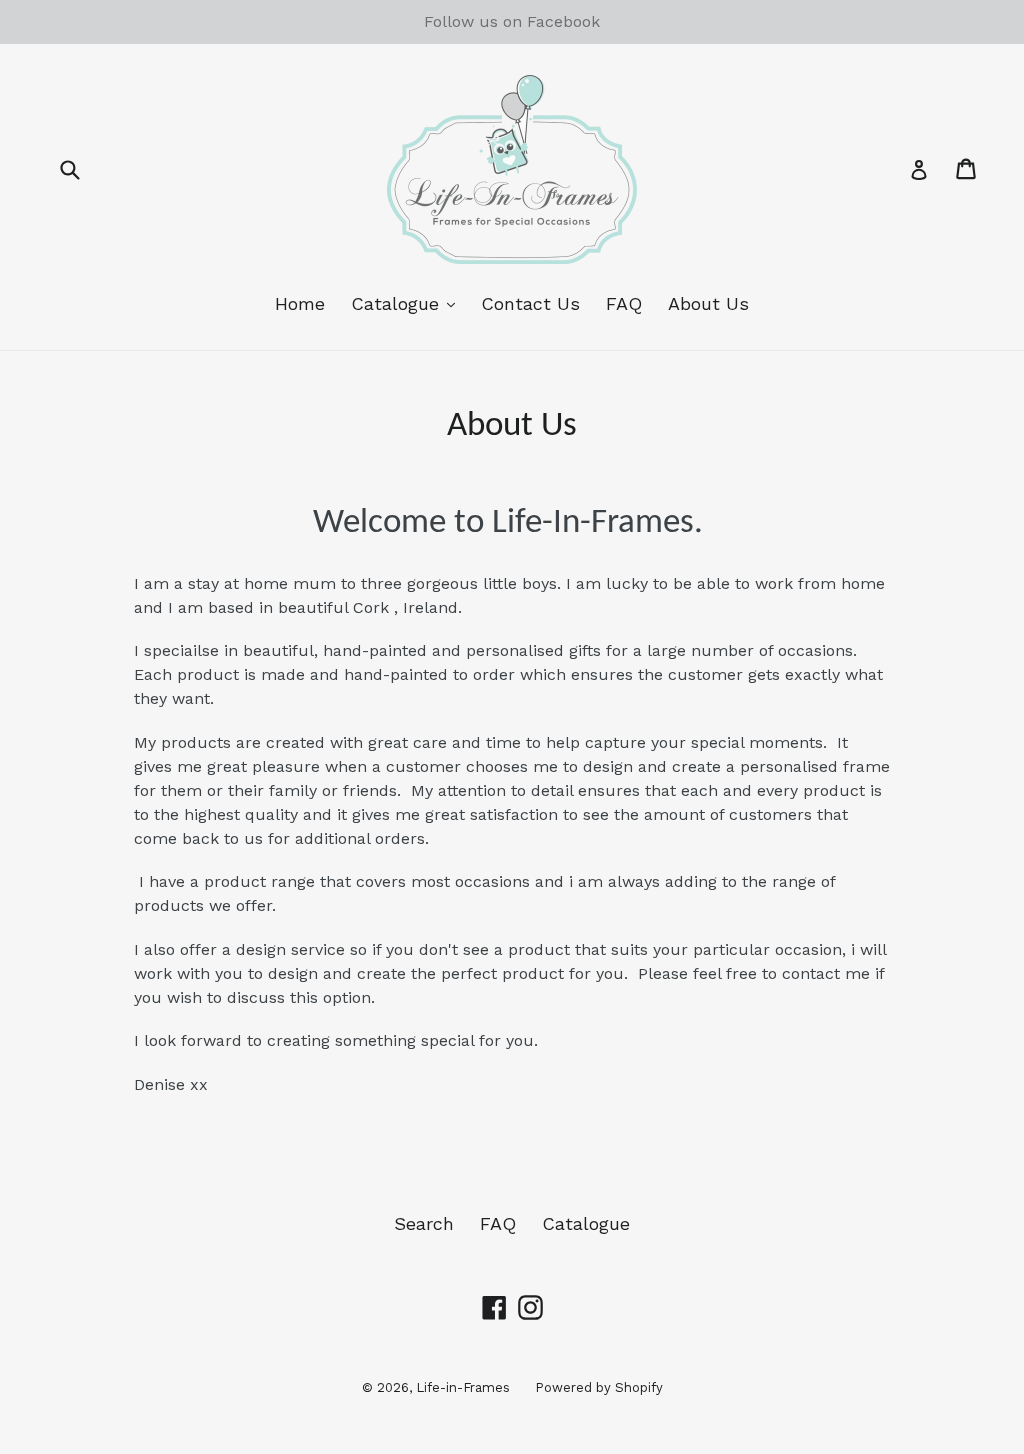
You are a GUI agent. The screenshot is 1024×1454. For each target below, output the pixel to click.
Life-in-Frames (463, 1387)
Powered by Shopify (599, 1387)
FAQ (624, 303)
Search (424, 1223)
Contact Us (530, 303)
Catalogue (408, 303)
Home (300, 303)
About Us (708, 303)
